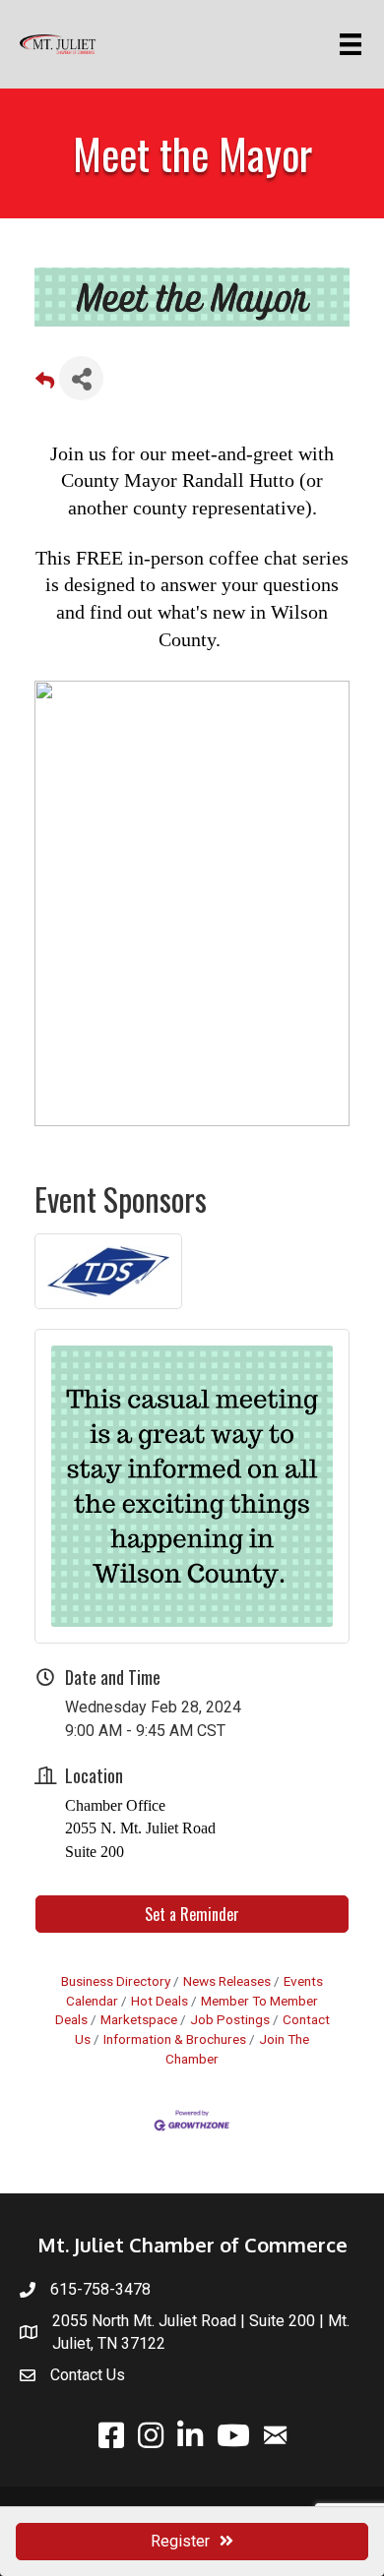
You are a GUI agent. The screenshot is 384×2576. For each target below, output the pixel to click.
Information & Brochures (175, 2039)
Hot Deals (160, 2001)
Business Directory (116, 1981)
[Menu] (354, 44)
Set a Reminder (192, 1914)
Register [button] (180, 2541)
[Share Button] (81, 378)
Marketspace (139, 2019)
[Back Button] (45, 384)
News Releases (227, 1981)
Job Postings (230, 2019)
